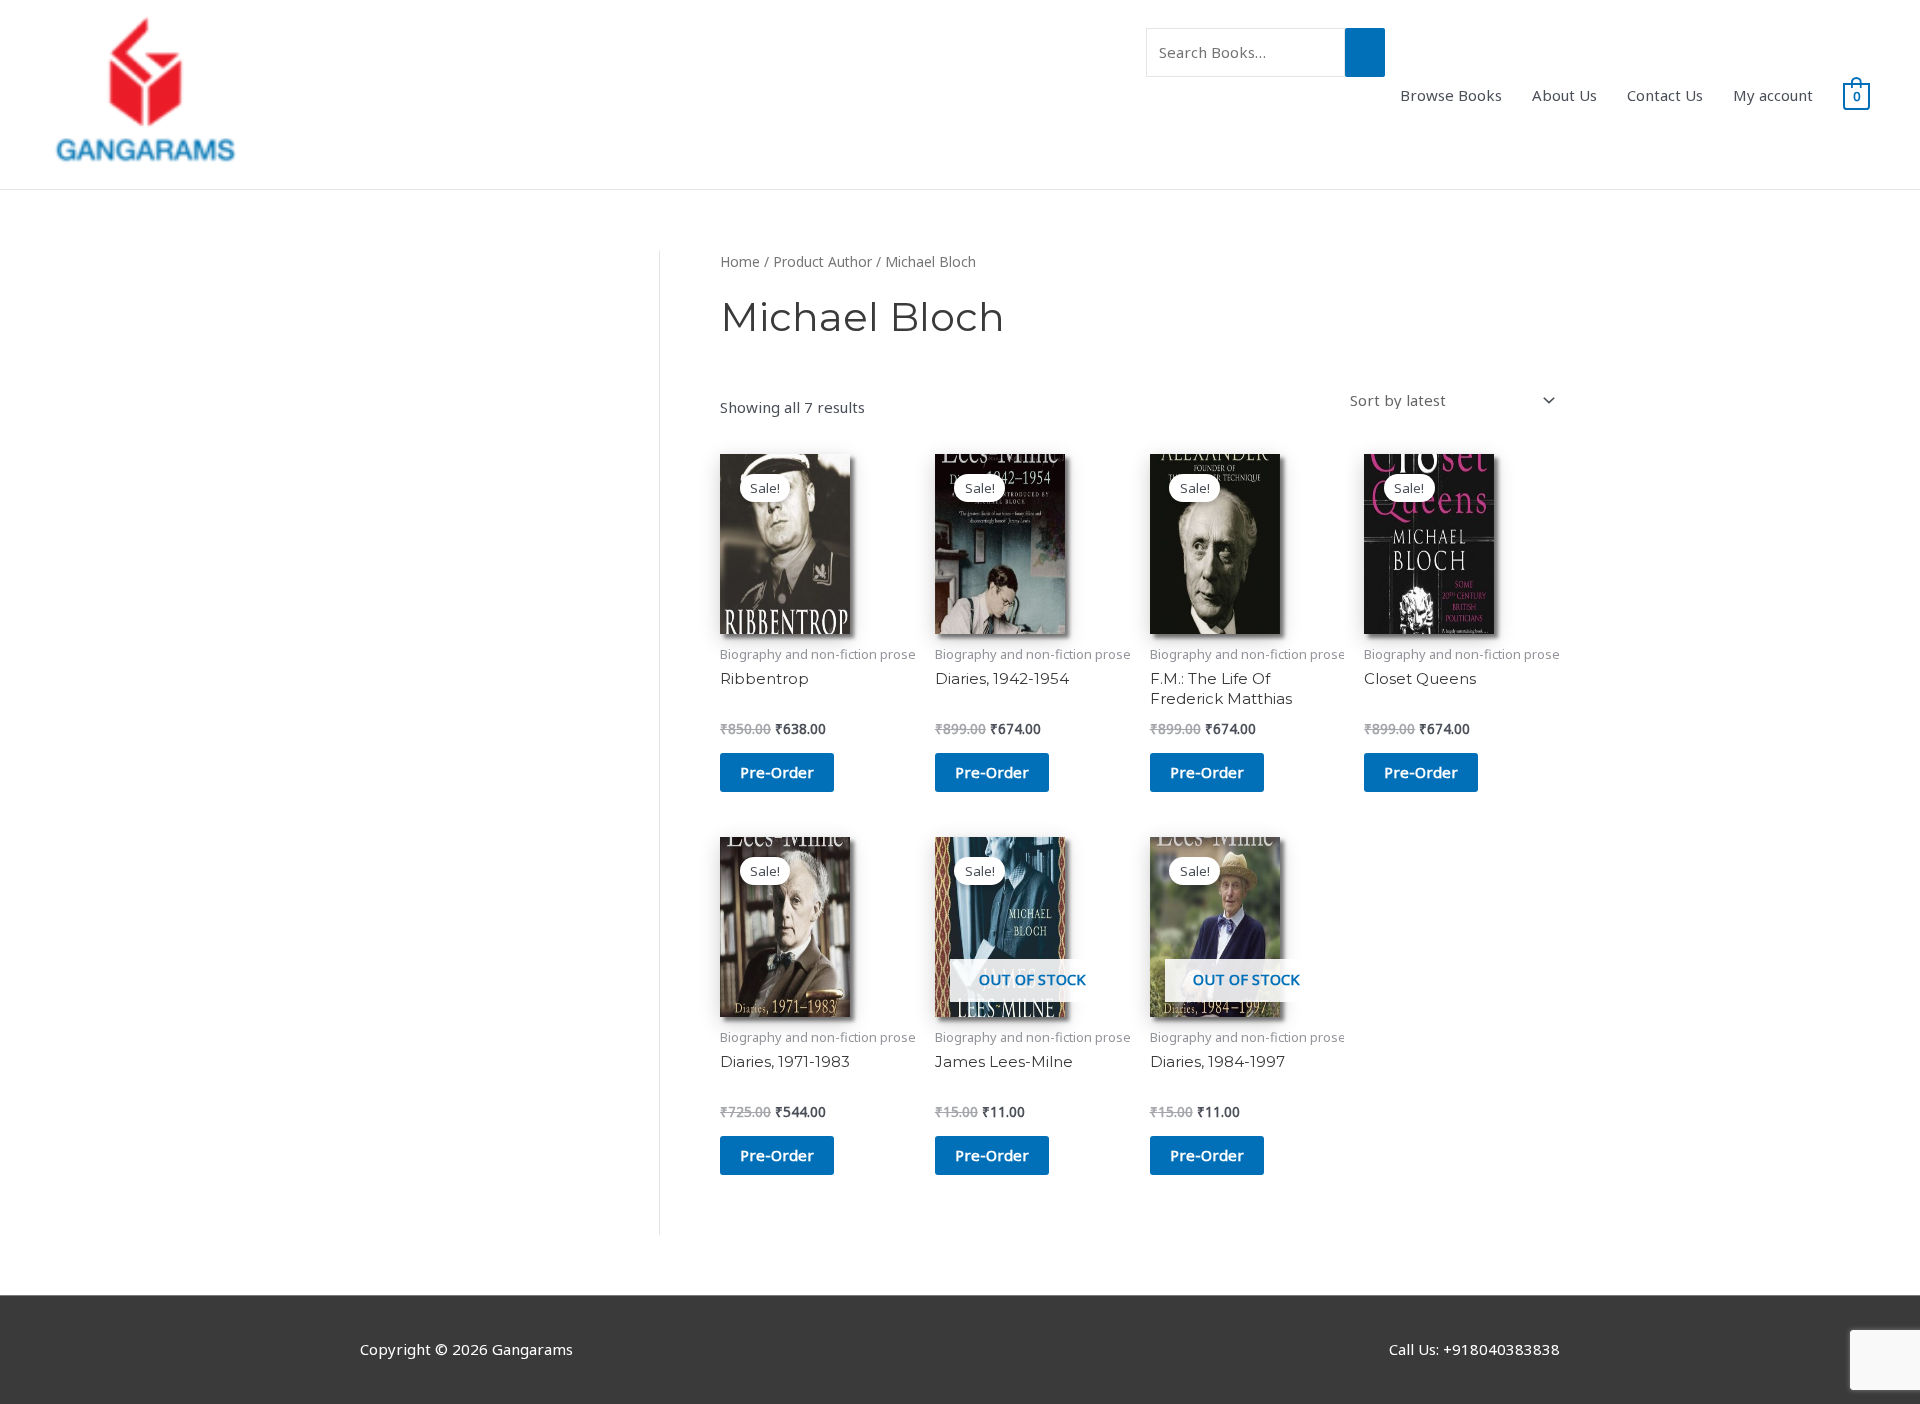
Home (740, 261)
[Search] (1365, 52)
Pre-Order (992, 1155)
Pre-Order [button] (777, 772)
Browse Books (1451, 95)
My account (1773, 95)
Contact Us (1665, 95)
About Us (1564, 95)
